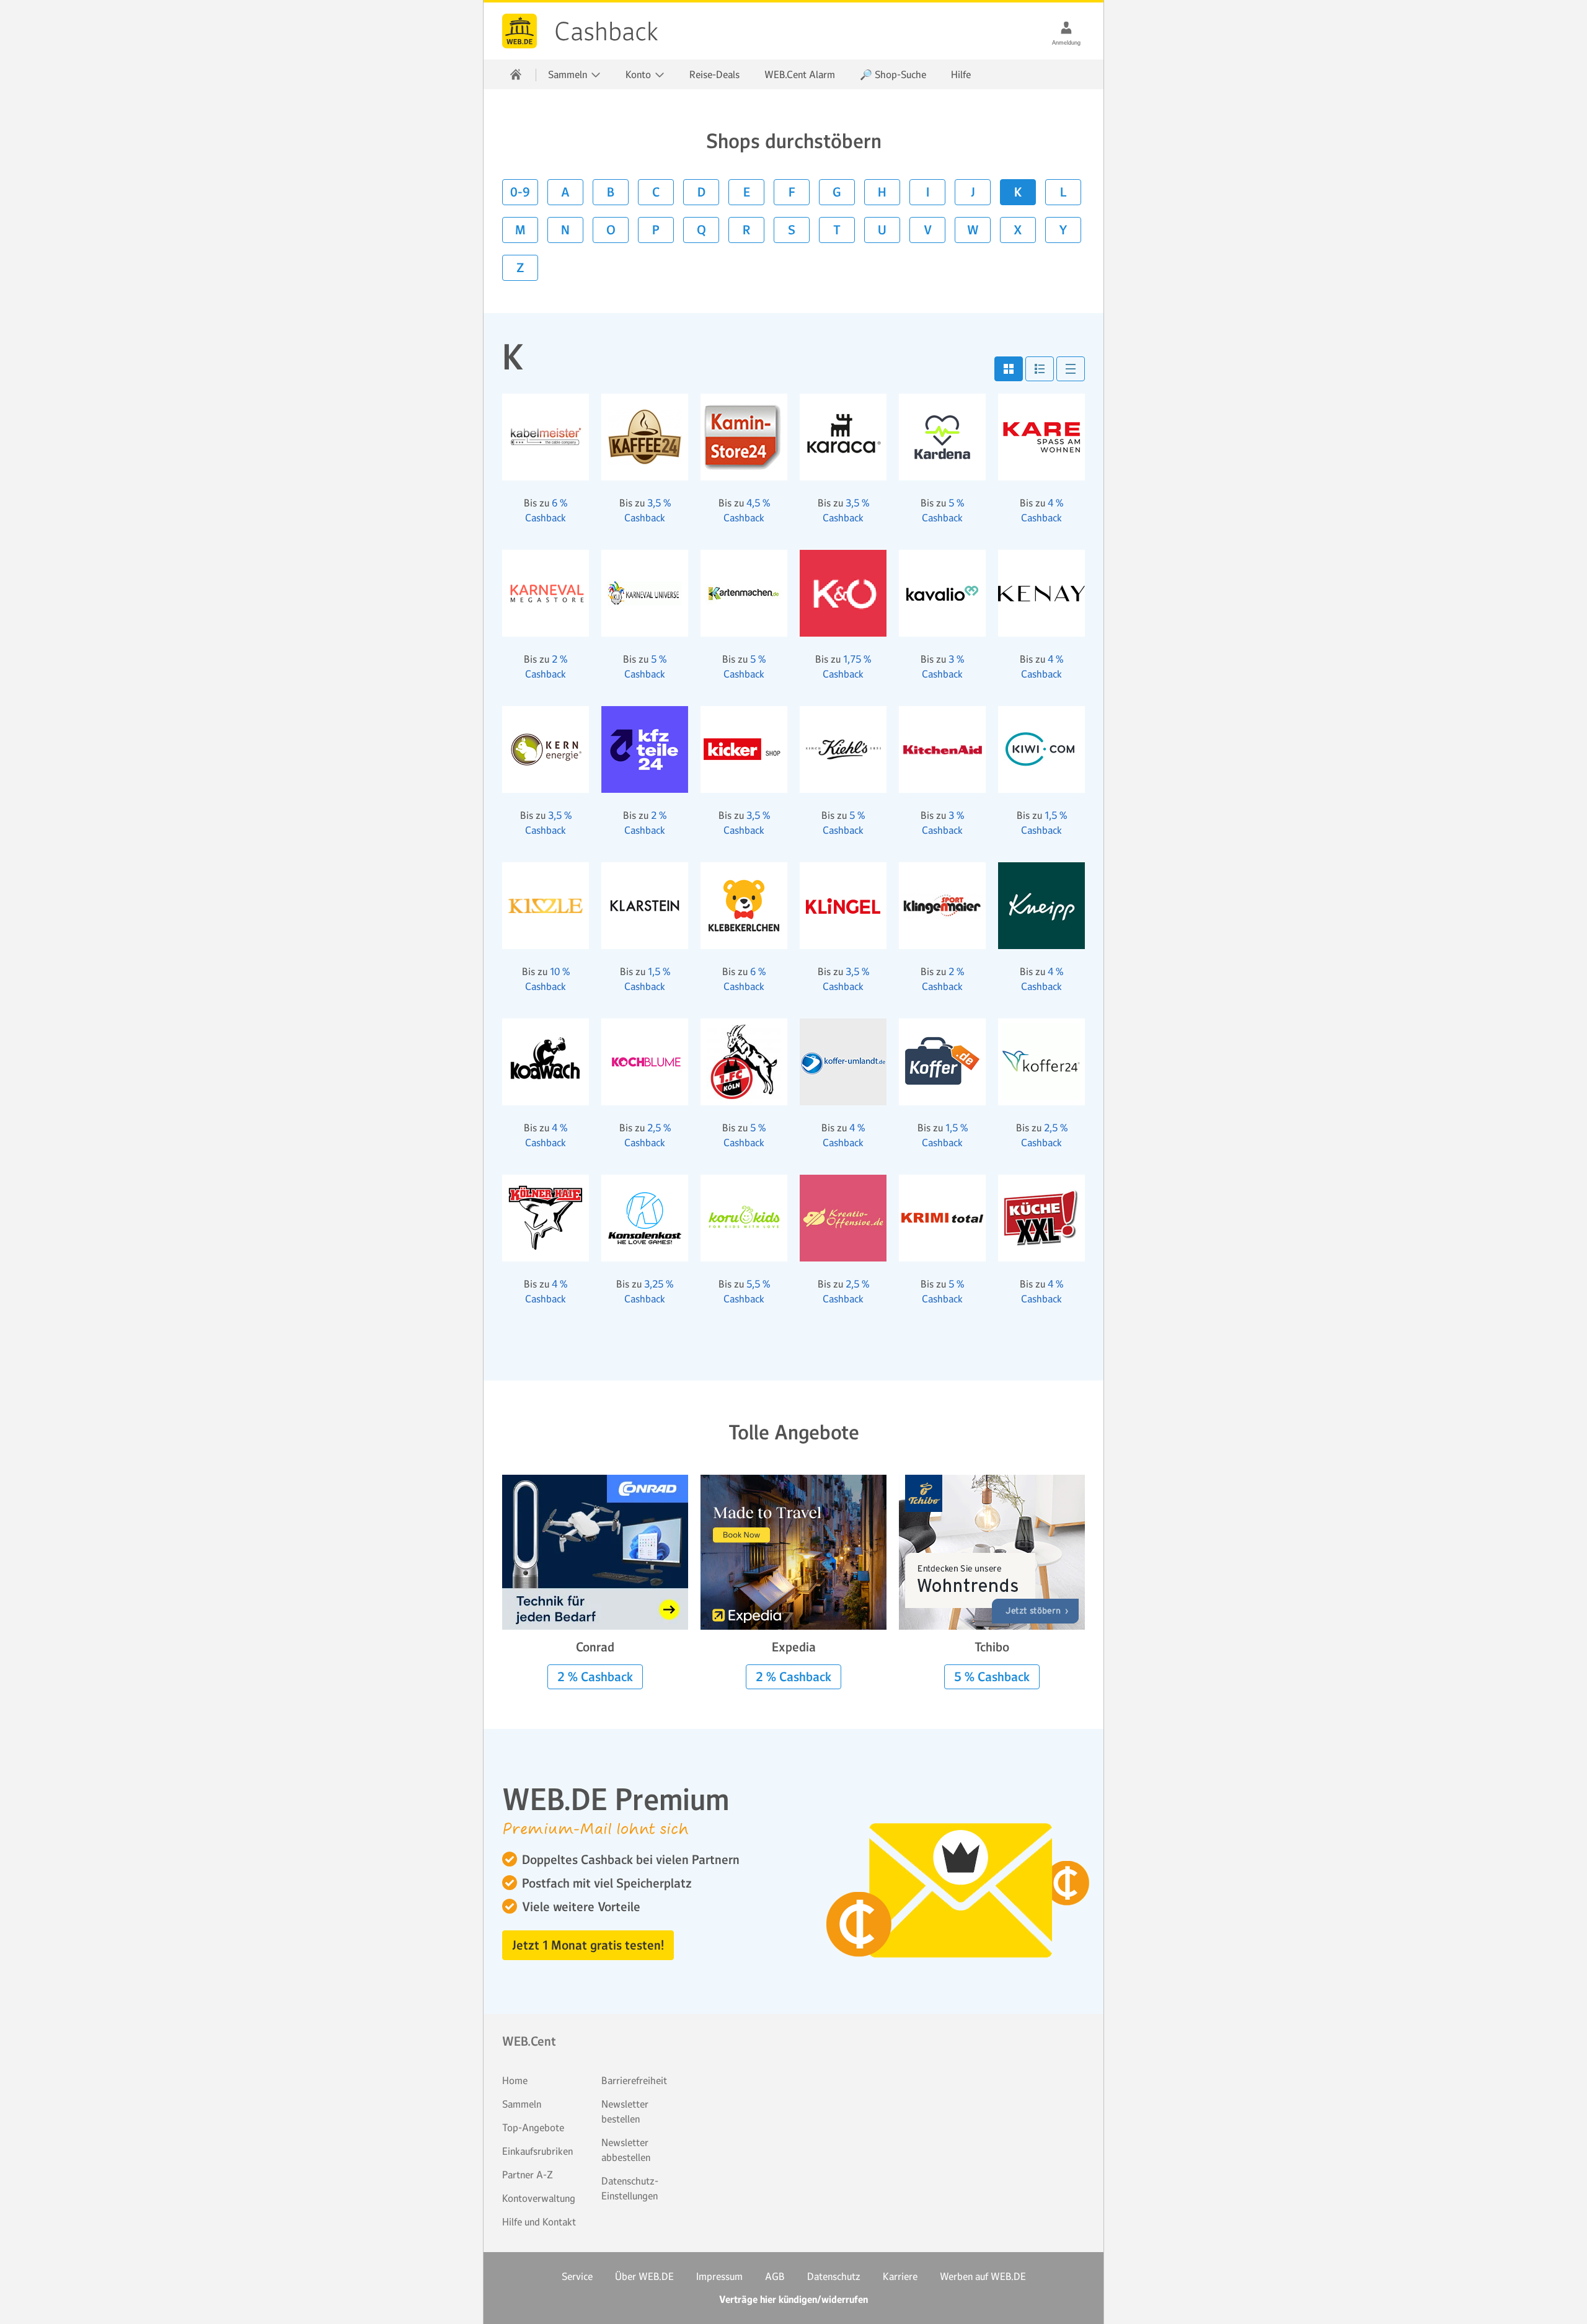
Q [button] (701, 230)
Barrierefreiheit (634, 2080)
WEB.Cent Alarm (800, 74)
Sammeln (522, 2104)
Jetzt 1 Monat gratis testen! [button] (588, 1945)
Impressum (719, 2276)
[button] (1009, 369)
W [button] (973, 230)
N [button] (565, 230)
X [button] (1018, 230)
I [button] (928, 192)
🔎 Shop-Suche (893, 74)
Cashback (519, 31)
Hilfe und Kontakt (539, 2222)
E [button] (747, 192)
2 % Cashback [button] (595, 1677)
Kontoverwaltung (539, 2198)
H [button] (882, 192)
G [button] (837, 192)
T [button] (837, 230)
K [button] (1018, 192)
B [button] (611, 192)
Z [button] (520, 268)
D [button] (701, 192)
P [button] (656, 230)
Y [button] (1063, 230)
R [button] (746, 230)
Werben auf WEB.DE (983, 2276)
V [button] (928, 230)
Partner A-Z (528, 2175)
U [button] (882, 230)
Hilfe (961, 74)
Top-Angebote (533, 2127)
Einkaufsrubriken (537, 2151)
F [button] (792, 192)
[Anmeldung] (1066, 27)
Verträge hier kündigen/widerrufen (793, 2300)
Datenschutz (834, 2276)
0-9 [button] (520, 192)
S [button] (792, 230)
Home (515, 2080)
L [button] (1063, 192)
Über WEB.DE (644, 2276)
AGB (775, 2276)
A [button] (565, 192)
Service (577, 2276)
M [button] (520, 230)
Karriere (900, 2276)
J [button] (973, 192)
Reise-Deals (714, 74)
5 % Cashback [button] (992, 1677)
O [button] (611, 230)
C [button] (656, 192)
